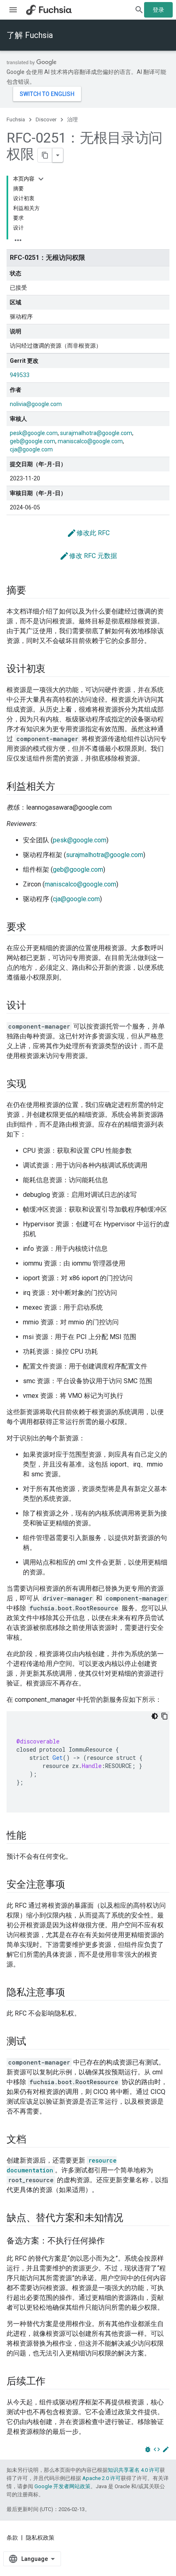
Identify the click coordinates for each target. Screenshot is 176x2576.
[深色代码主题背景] (155, 1716)
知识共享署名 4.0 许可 (134, 2470)
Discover (46, 119)
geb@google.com (33, 441)
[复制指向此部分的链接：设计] (34, 1006)
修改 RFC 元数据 (88, 556)
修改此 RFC (88, 533)
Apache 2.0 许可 (102, 2478)
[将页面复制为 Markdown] (45, 155)
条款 (12, 2538)
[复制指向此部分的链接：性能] (34, 1836)
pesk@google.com (34, 433)
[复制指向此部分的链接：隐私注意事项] (73, 1993)
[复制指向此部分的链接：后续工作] (54, 2382)
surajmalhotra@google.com (96, 433)
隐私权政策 (40, 2538)
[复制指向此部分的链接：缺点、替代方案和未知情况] (131, 2219)
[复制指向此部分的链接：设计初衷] (54, 670)
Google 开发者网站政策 (62, 2486)
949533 (20, 375)
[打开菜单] (13, 10)
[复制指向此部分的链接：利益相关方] (63, 787)
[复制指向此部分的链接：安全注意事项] (73, 1885)
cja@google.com (31, 449)
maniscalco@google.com (90, 441)
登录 (158, 10)
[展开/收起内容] (41, 179)
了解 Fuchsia (30, 35)
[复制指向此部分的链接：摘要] (34, 591)
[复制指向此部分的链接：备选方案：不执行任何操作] (113, 2241)
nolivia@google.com (36, 404)
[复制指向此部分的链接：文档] (34, 2140)
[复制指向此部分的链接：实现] (34, 1085)
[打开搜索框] (139, 10)
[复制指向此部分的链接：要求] (34, 928)
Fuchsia (16, 119)
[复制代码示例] (165, 1716)
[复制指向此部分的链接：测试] (34, 2042)
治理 (72, 119)
